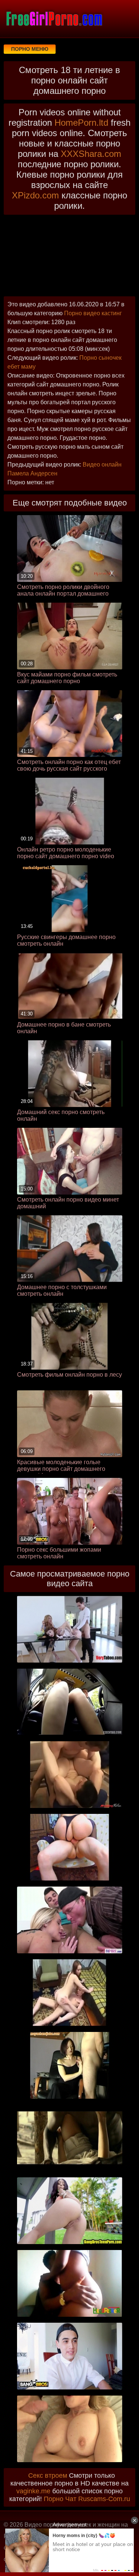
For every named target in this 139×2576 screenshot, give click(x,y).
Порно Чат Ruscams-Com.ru (87, 2499)
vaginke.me (33, 2491)
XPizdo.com (35, 195)
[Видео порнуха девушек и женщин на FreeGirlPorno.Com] (54, 19)
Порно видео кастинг (93, 313)
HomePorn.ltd (81, 123)
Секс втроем (48, 2475)
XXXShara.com (91, 154)
